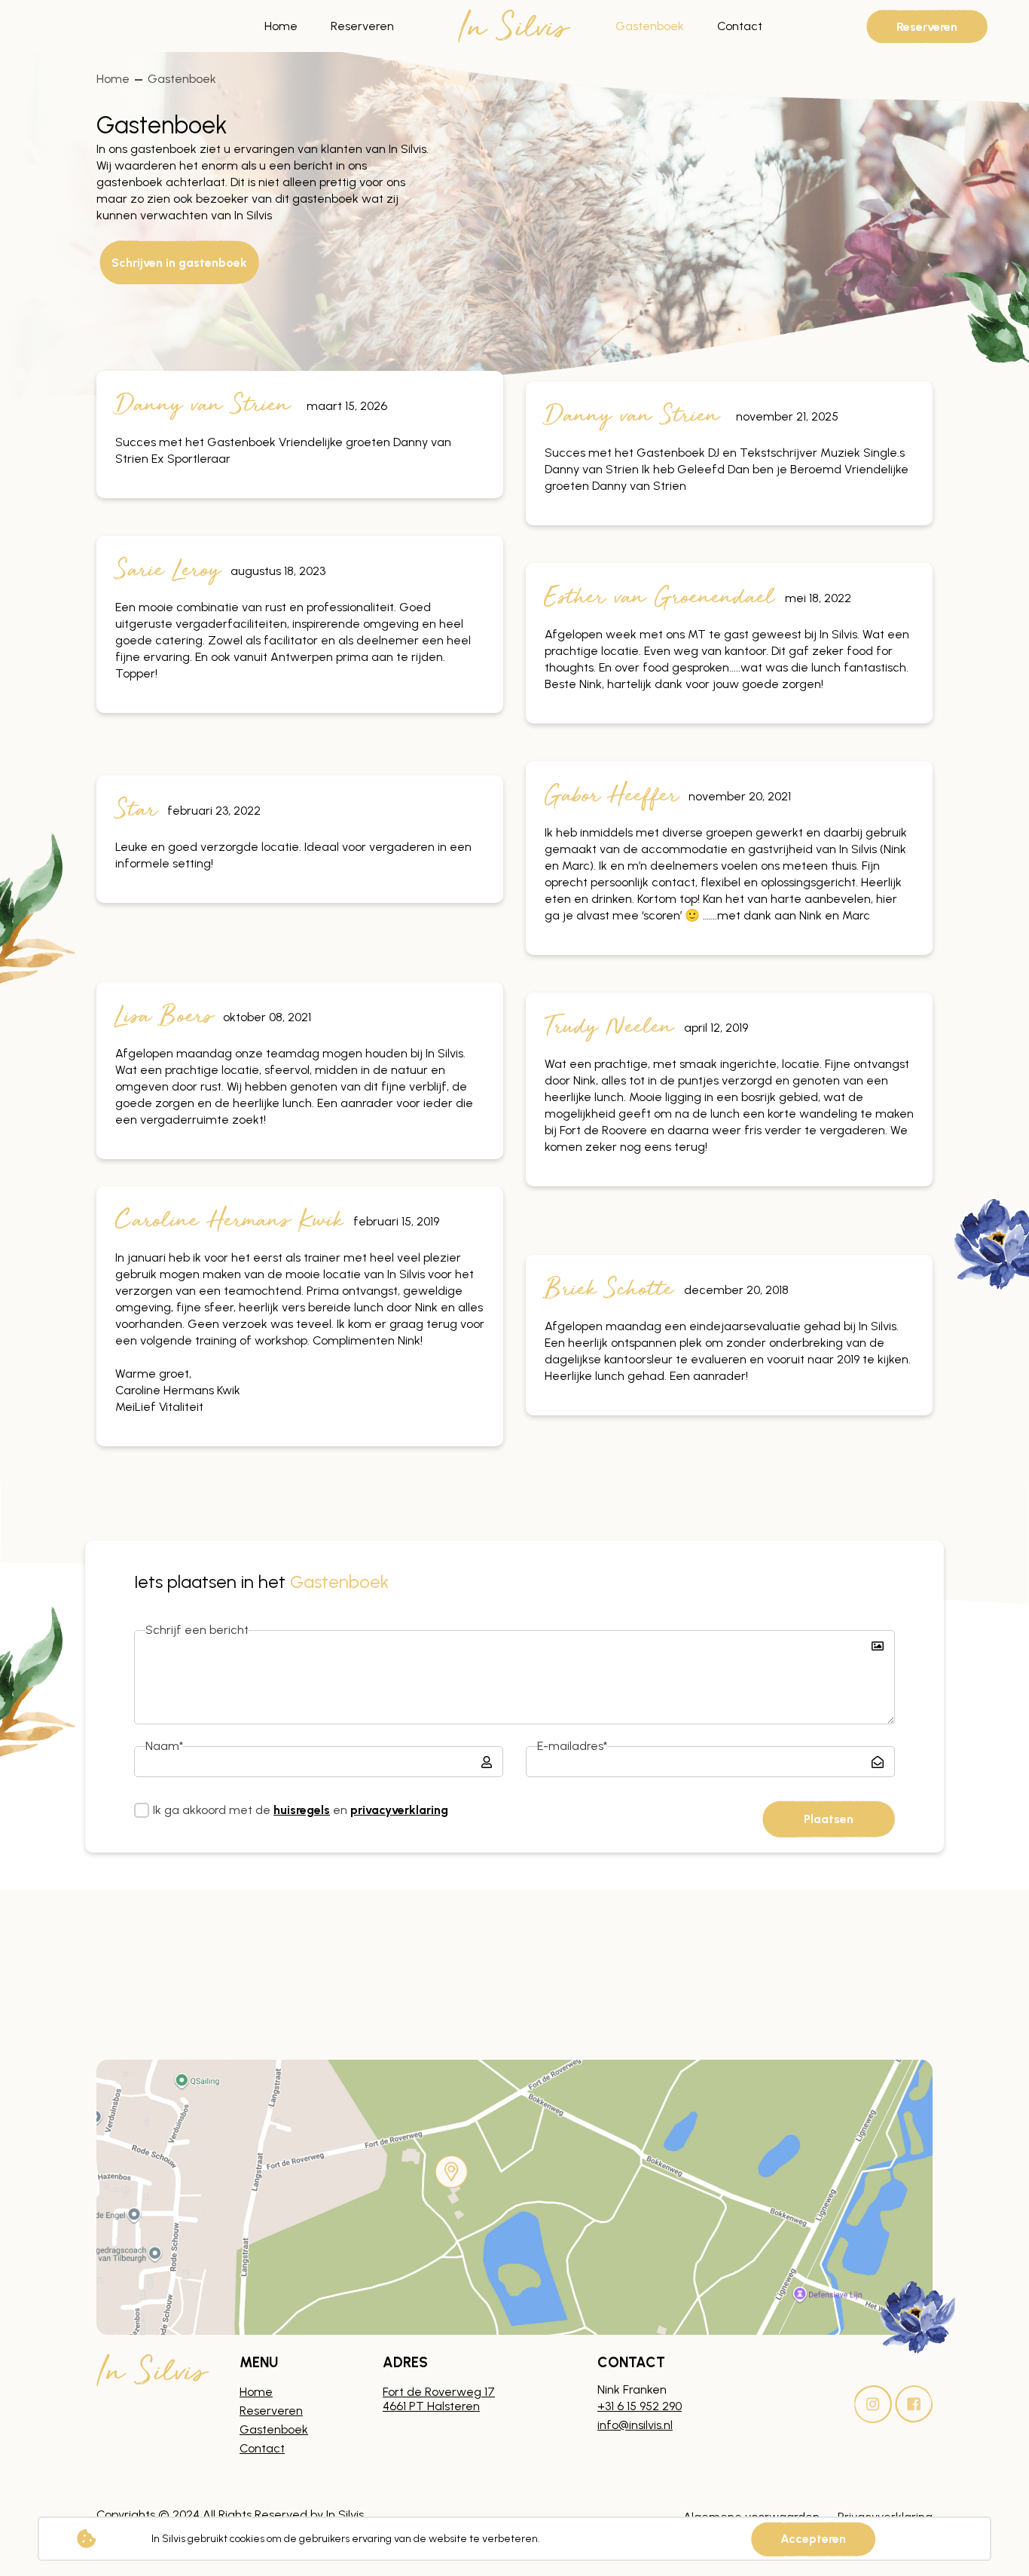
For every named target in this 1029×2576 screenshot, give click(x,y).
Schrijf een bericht (197, 1630)
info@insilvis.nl (635, 2425)
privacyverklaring (399, 1810)
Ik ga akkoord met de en (301, 1810)
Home (281, 26)
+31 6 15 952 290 (640, 2406)
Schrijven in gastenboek (179, 262)
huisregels (302, 1810)
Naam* (164, 1746)
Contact (740, 26)
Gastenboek (650, 26)
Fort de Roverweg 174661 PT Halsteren (439, 2399)
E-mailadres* (572, 1746)
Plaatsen (829, 1819)
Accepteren (813, 2539)
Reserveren (362, 26)
